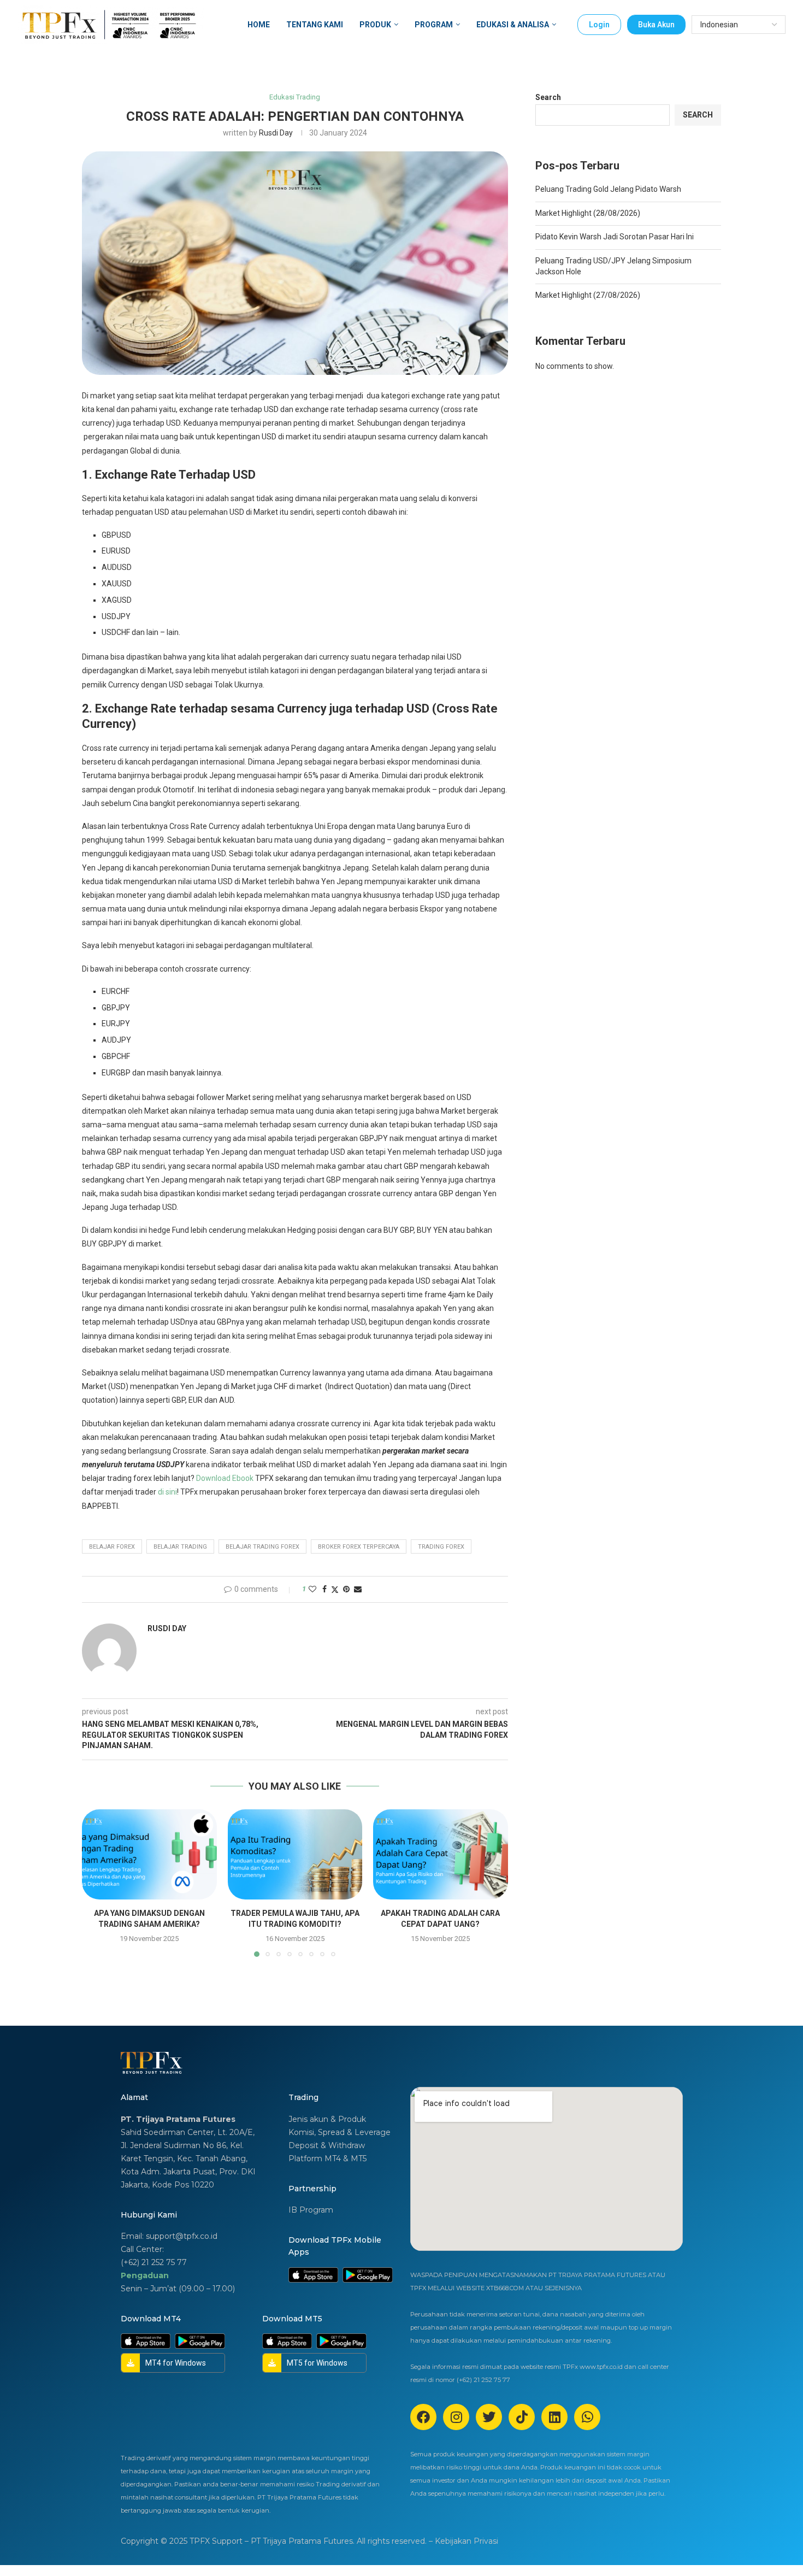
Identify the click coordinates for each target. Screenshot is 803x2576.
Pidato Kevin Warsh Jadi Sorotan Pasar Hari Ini (615, 237)
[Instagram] (456, 2417)
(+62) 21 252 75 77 (154, 2262)
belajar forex (112, 1547)
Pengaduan (145, 2275)
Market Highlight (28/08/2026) (588, 213)
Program (434, 25)
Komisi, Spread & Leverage (339, 2132)
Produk (375, 25)
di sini (167, 1492)
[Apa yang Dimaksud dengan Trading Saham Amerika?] (149, 1854)
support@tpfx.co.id (182, 2236)
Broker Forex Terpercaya (359, 1547)
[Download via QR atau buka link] (313, 2272)
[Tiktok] (522, 2417)
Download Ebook (225, 1478)
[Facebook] (423, 2417)
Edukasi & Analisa (513, 25)
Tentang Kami (315, 25)
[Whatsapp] (587, 2417)
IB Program (311, 2210)
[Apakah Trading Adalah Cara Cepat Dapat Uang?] (441, 1854)
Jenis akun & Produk (327, 2119)
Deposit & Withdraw (327, 2145)
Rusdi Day (276, 133)
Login (599, 25)
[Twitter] (489, 2417)
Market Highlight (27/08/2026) (588, 295)
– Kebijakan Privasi (464, 2541)
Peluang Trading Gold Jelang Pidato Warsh (608, 189)
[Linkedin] (554, 2417)
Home (259, 25)
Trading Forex (441, 1547)
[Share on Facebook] (324, 1589)
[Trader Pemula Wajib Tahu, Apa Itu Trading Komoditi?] (295, 1854)
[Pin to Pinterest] (346, 1589)
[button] (97, 1883)
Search (548, 97)
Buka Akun (656, 25)
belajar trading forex (262, 1547)
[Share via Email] (358, 1589)
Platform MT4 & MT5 (327, 2159)
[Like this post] (312, 1589)
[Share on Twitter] (335, 1589)
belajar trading (180, 1547)
